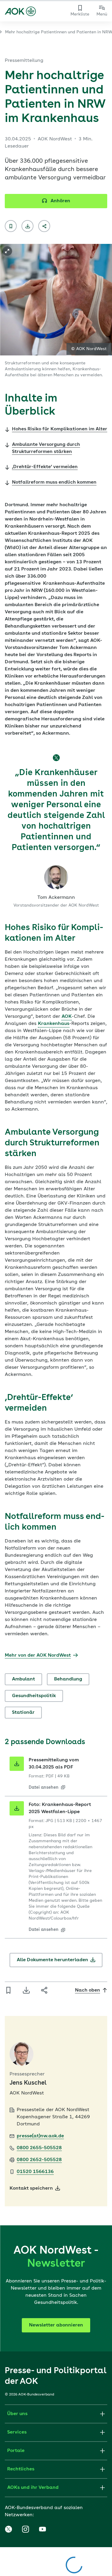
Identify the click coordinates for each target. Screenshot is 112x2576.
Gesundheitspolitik (34, 1696)
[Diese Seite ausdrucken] (27, 226)
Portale (16, 2451)
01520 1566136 (35, 2172)
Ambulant (23, 1679)
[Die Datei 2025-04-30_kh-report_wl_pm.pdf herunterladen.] (17, 1764)
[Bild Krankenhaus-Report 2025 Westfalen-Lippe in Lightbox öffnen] (7, 251)
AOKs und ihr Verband (33, 2488)
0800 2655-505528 (39, 2148)
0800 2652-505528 (39, 2160)
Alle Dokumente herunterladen (52, 1960)
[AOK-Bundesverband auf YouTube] (42, 2529)
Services (17, 2432)
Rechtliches (21, 2469)
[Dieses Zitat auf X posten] (56, 758)
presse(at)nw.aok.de (40, 2136)
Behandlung (68, 1679)
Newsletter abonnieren (56, 2325)
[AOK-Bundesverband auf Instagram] (25, 2529)
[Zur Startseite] (20, 11)
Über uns (17, 2414)
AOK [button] (67, 1017)
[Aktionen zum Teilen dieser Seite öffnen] (44, 226)
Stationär (23, 1713)
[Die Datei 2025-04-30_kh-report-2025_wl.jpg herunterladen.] (17, 1808)
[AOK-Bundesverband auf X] (8, 2529)
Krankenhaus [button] (54, 1024)
